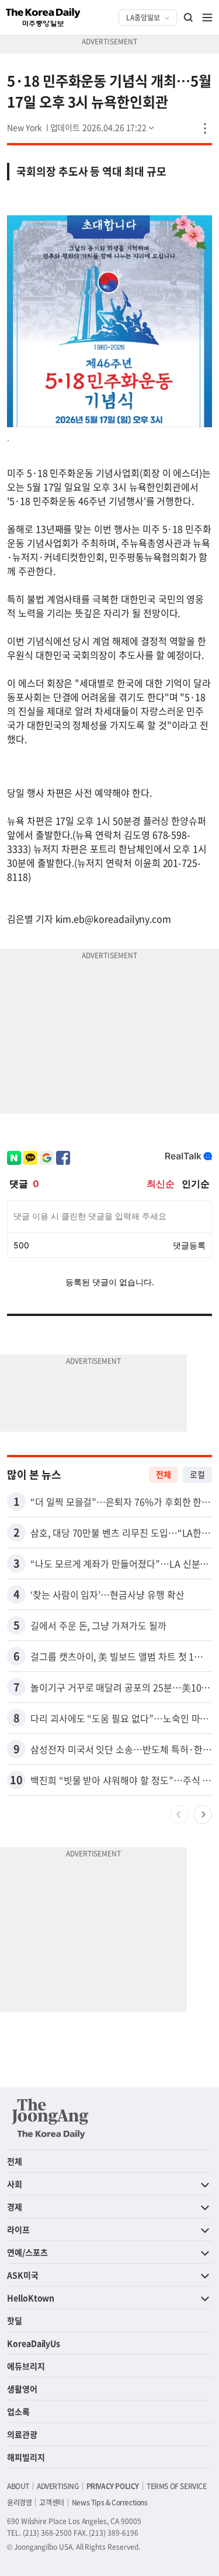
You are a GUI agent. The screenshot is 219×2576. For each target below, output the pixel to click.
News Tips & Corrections (110, 2502)
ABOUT (18, 2486)
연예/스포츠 (27, 2252)
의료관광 (22, 2434)
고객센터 (51, 2502)
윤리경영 (19, 2502)
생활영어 (22, 2389)
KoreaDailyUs (34, 2343)
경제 (15, 2207)
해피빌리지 (26, 2457)
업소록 (18, 2411)
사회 (15, 2184)
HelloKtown (31, 2298)
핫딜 (15, 2320)
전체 (164, 1474)
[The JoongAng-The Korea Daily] (50, 2118)
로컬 (197, 1474)
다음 (203, 1814)
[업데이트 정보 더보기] (103, 127)
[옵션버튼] (205, 128)
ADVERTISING (58, 2486)
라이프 (18, 2229)
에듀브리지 (26, 2366)
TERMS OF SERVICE (177, 2486)
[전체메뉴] (207, 18)
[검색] (189, 18)
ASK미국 (23, 2275)
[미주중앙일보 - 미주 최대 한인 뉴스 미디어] (43, 18)
